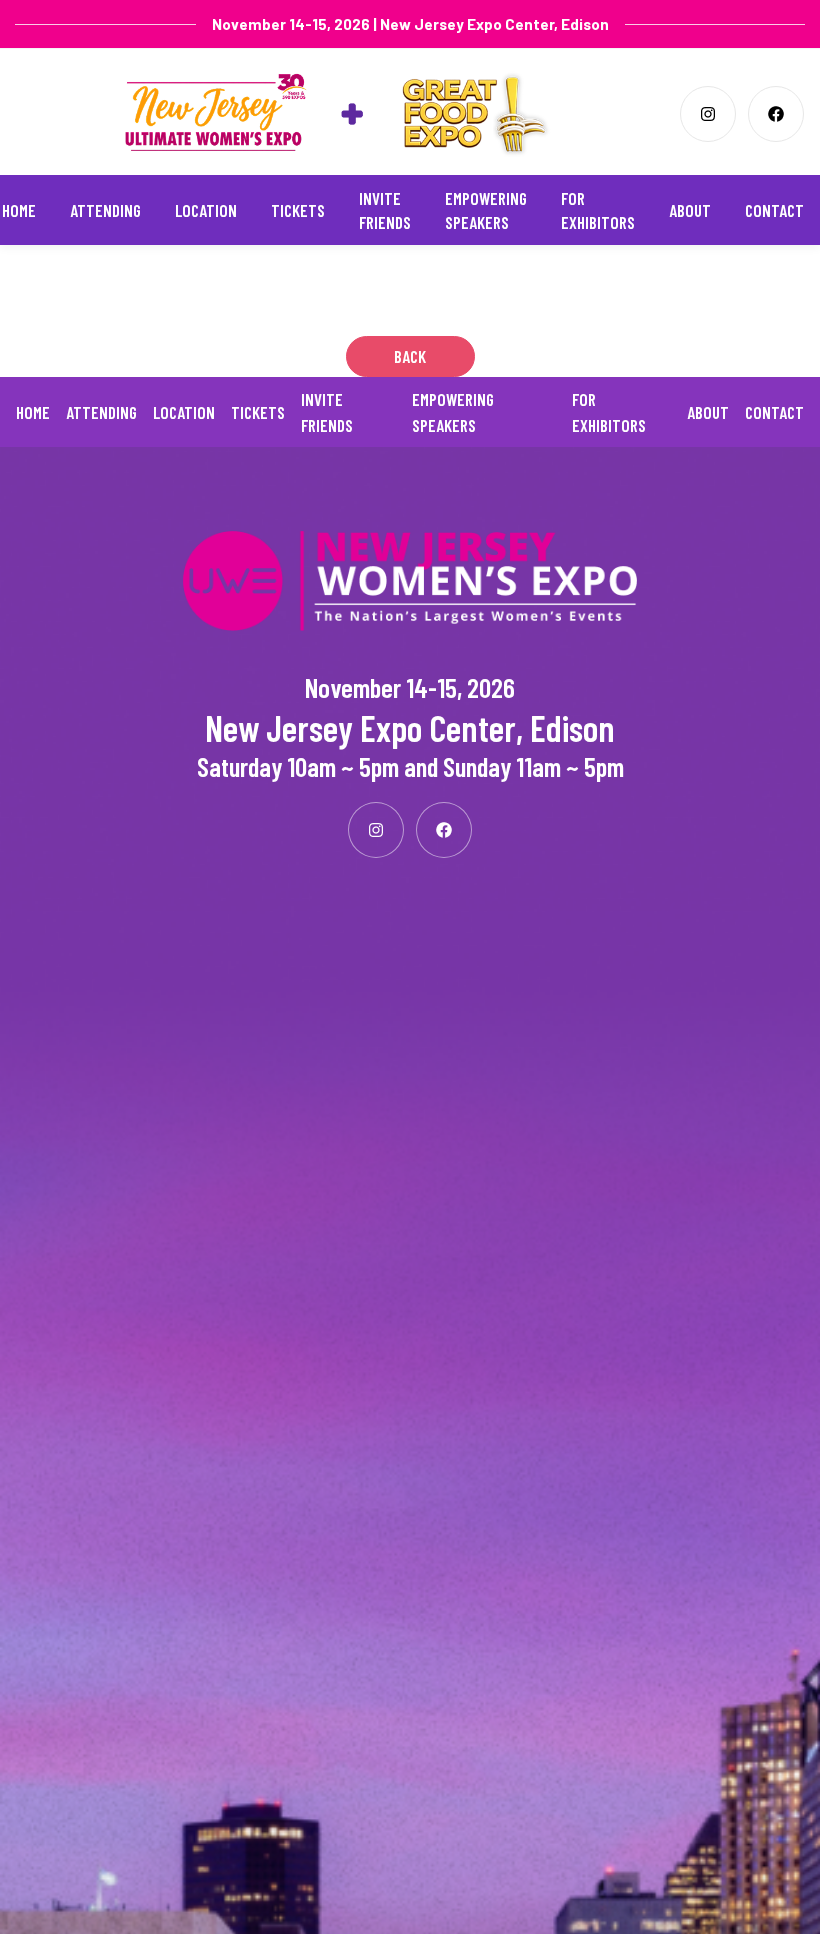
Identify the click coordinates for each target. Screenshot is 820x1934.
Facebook (776, 114)
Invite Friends (385, 210)
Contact (774, 210)
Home (19, 210)
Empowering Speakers (486, 210)
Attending (105, 210)
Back (410, 356)
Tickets (298, 210)
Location (206, 210)
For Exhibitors (598, 210)
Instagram (708, 114)
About (690, 210)
